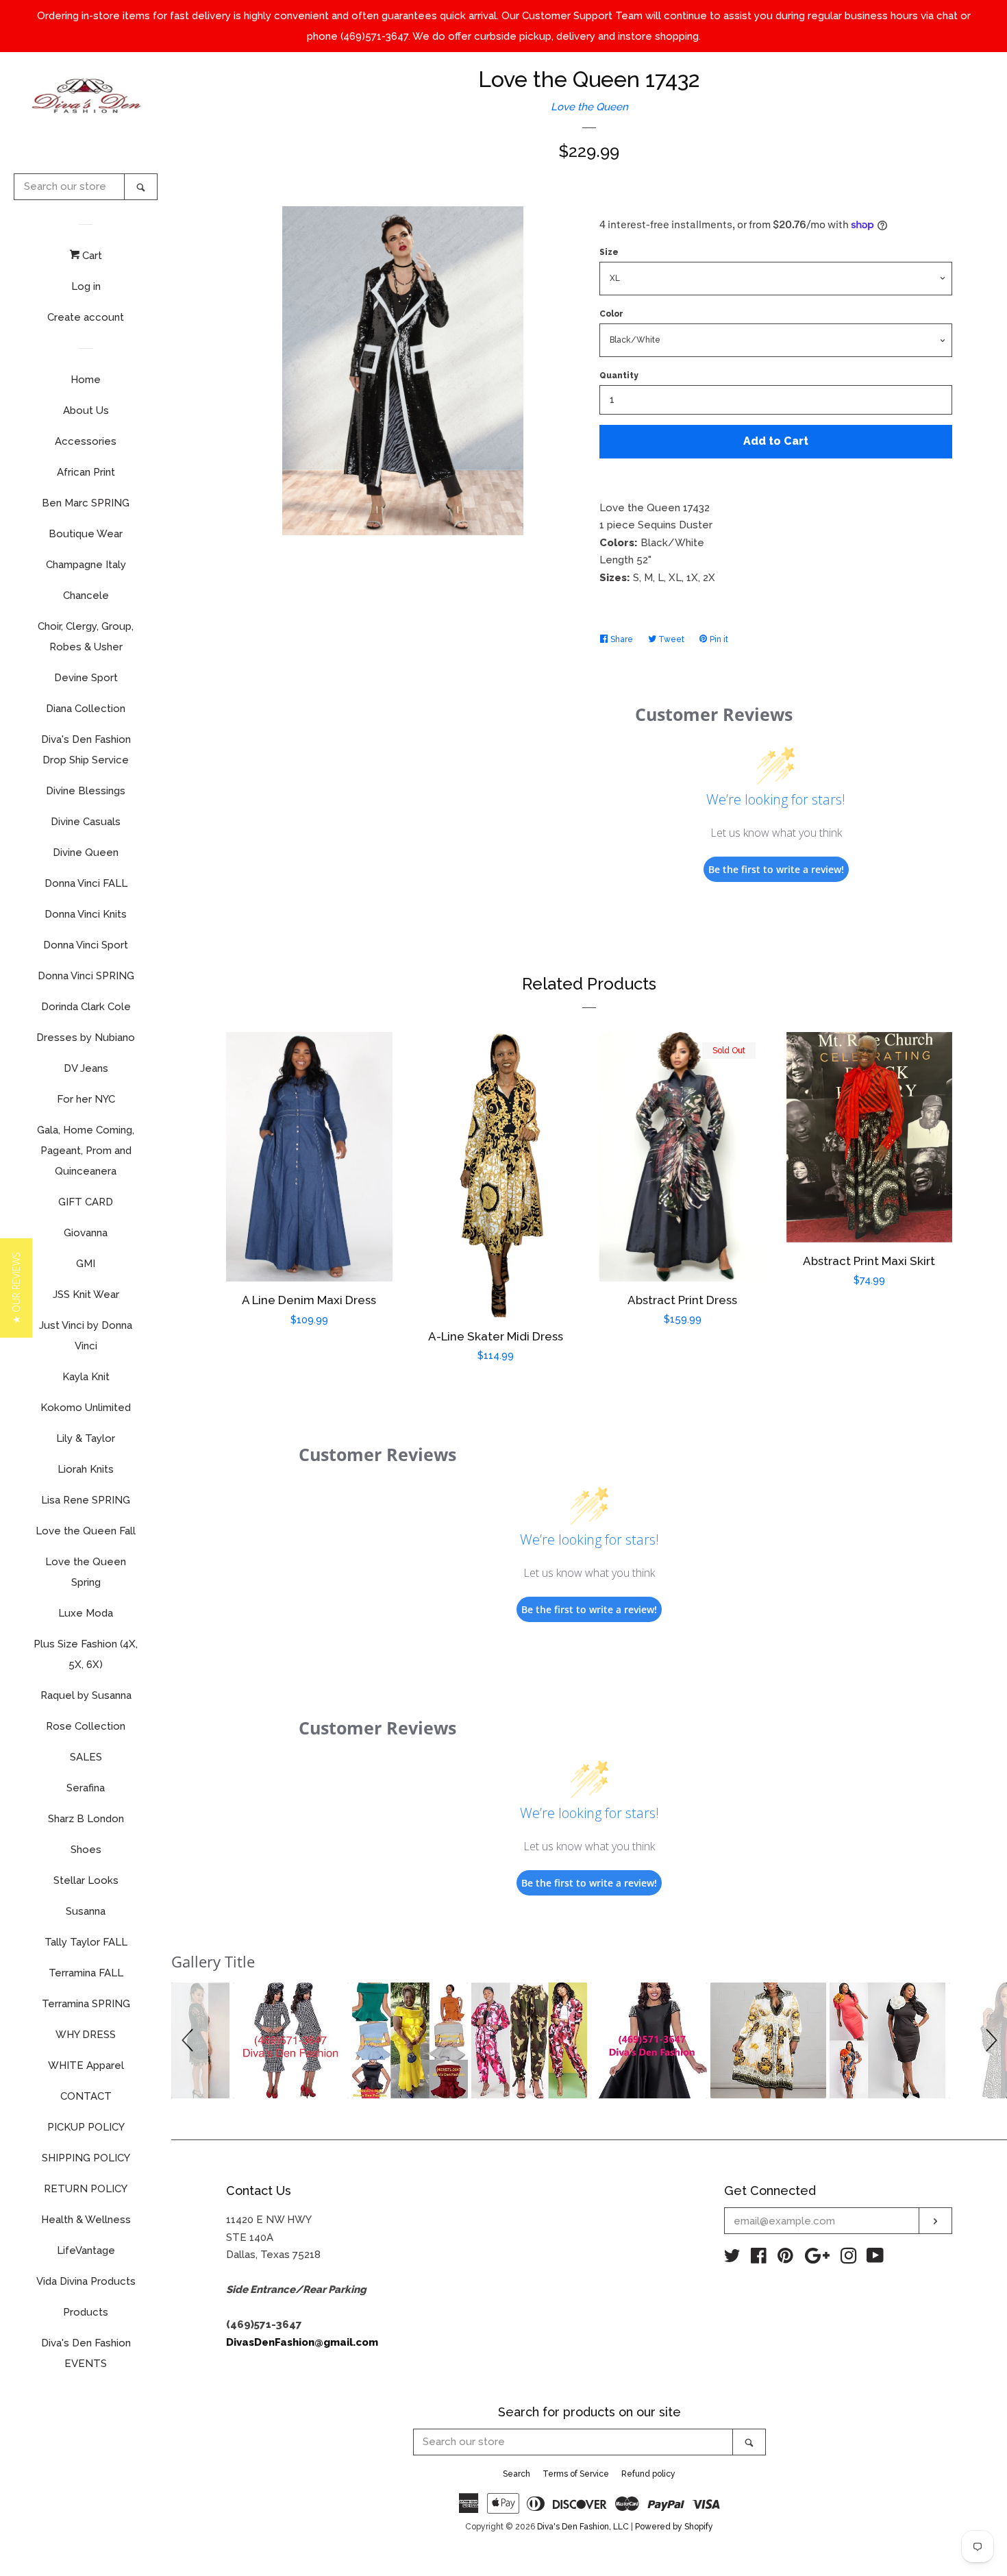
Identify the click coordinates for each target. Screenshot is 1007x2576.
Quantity (619, 376)
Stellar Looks (86, 1880)
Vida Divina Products (86, 2281)
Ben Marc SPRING (86, 503)
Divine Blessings (86, 791)
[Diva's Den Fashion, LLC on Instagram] (849, 2259)
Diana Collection (86, 709)
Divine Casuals (86, 822)
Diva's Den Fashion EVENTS (86, 2353)
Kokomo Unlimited (86, 1408)
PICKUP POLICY (86, 2127)
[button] (190, 2040)
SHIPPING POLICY (86, 2158)
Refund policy (648, 2474)
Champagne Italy (86, 565)
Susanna (86, 1911)
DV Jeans (86, 1068)
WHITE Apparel (86, 2065)
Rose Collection (86, 1726)
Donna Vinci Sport (86, 945)
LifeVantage (86, 2250)
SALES (86, 1757)
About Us (86, 410)
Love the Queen (589, 107)
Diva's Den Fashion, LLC (583, 2527)
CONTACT (86, 2096)
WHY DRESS (86, 2035)
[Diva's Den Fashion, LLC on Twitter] (732, 2259)
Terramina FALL (86, 1973)
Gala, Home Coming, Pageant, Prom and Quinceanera (86, 1151)
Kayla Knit (86, 1377)
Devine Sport (86, 678)
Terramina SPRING (86, 2004)
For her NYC (86, 1099)
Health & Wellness (86, 2220)
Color (611, 314)
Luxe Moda (86, 1613)
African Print (86, 472)
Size (609, 252)
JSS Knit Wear (86, 1295)
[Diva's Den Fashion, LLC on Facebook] (759, 2259)
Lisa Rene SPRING (86, 1500)
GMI (86, 1264)
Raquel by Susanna (86, 1695)
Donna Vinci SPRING (86, 976)
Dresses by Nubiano (86, 1038)
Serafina (86, 1788)
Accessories (86, 441)
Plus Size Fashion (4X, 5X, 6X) (86, 1654)
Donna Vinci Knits (86, 914)
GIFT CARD (86, 1202)
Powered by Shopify (674, 2527)
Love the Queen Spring (86, 1572)
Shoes (86, 1850)
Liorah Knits (86, 1469)
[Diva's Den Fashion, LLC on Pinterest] (785, 2259)
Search (517, 2474)
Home (86, 380)
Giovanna (86, 1233)
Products (86, 2312)
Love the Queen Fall (86, 1531)
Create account (86, 317)
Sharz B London (86, 1819)
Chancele (86, 596)
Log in (86, 286)
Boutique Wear (86, 534)
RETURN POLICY (86, 2189)
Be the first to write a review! (776, 869)
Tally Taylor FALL (86, 1942)
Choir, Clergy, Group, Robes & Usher (86, 637)
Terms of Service (576, 2474)
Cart (91, 256)
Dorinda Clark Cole (86, 1007)
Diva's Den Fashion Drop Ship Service (86, 750)
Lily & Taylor (86, 1438)
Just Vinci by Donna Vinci (86, 1336)
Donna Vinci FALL (86, 883)
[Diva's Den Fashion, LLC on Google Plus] (817, 2259)
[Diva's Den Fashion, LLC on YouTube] (875, 2259)
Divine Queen (86, 852)
